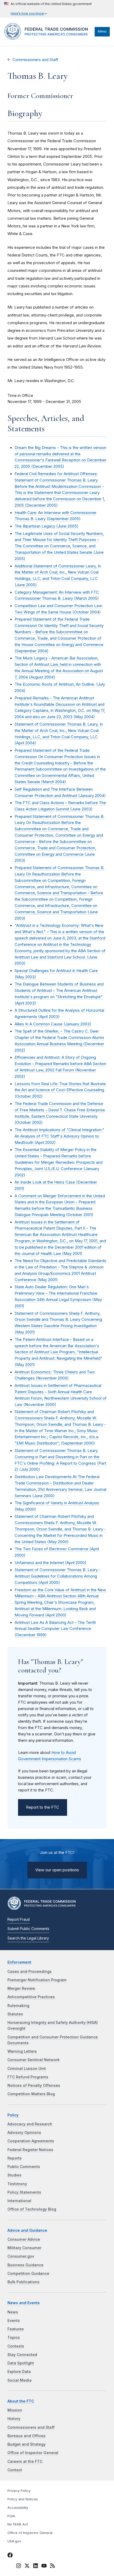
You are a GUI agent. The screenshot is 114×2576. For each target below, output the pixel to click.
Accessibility (18, 2508)
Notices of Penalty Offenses (34, 2085)
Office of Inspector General (33, 2453)
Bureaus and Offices (27, 2436)
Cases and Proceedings (30, 1972)
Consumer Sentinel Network (34, 2060)
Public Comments (24, 2167)
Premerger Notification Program (37, 1980)
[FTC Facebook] (10, 2556)
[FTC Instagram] (19, 2566)
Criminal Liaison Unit (27, 2069)
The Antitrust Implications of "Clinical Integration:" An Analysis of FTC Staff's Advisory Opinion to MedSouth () (59, 1136)
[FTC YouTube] (44, 2566)
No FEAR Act (18, 2524)
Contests (16, 2346)
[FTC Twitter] (27, 2565)
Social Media (19, 2380)
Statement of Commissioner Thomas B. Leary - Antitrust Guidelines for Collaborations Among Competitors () (58, 1576)
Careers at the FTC (25, 2462)
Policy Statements (24, 2192)
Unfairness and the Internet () (51, 1563)
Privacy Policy (19, 2491)
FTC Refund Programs (28, 2077)
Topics (14, 2337)
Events (14, 2321)
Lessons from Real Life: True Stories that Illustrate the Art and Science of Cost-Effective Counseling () (60, 1090)
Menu (102, 31)
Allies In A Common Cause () (53, 1024)
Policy (13, 2115)
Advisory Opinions (24, 2133)
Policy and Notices (23, 2499)
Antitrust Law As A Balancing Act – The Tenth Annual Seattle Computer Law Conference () (55, 1629)
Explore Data (19, 2372)
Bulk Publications (23, 2282)
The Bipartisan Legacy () (47, 526)
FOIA (11, 2516)
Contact (15, 2470)
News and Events (24, 2303)
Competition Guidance (28, 2274)
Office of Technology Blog (32, 2209)
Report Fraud (19, 1919)
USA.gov (14, 2541)
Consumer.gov (21, 2256)
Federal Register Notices (30, 2150)
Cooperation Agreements (31, 2141)
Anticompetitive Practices (31, 1997)
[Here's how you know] (48, 9)
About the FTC (21, 2401)
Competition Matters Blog (31, 2094)
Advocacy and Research (30, 2124)
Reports (15, 2158)
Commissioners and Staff (35, 60)
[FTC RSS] (52, 2566)
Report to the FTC (43, 1807)
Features (16, 2329)
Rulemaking (18, 2006)
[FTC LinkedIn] (36, 2566)
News (13, 2312)
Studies (14, 2175)
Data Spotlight (21, 2363)
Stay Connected (22, 2355)
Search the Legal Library (28, 1938)
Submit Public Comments (28, 1929)
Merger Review (21, 1988)
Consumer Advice (24, 2239)
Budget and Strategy (27, 2444)
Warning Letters (22, 2051)
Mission (15, 2410)
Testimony (17, 2184)
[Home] (48, 38)
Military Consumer (24, 2248)
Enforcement (19, 1962)
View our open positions (57, 1870)
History (14, 2419)
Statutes (15, 2014)
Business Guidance (25, 2265)
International (19, 2201)
